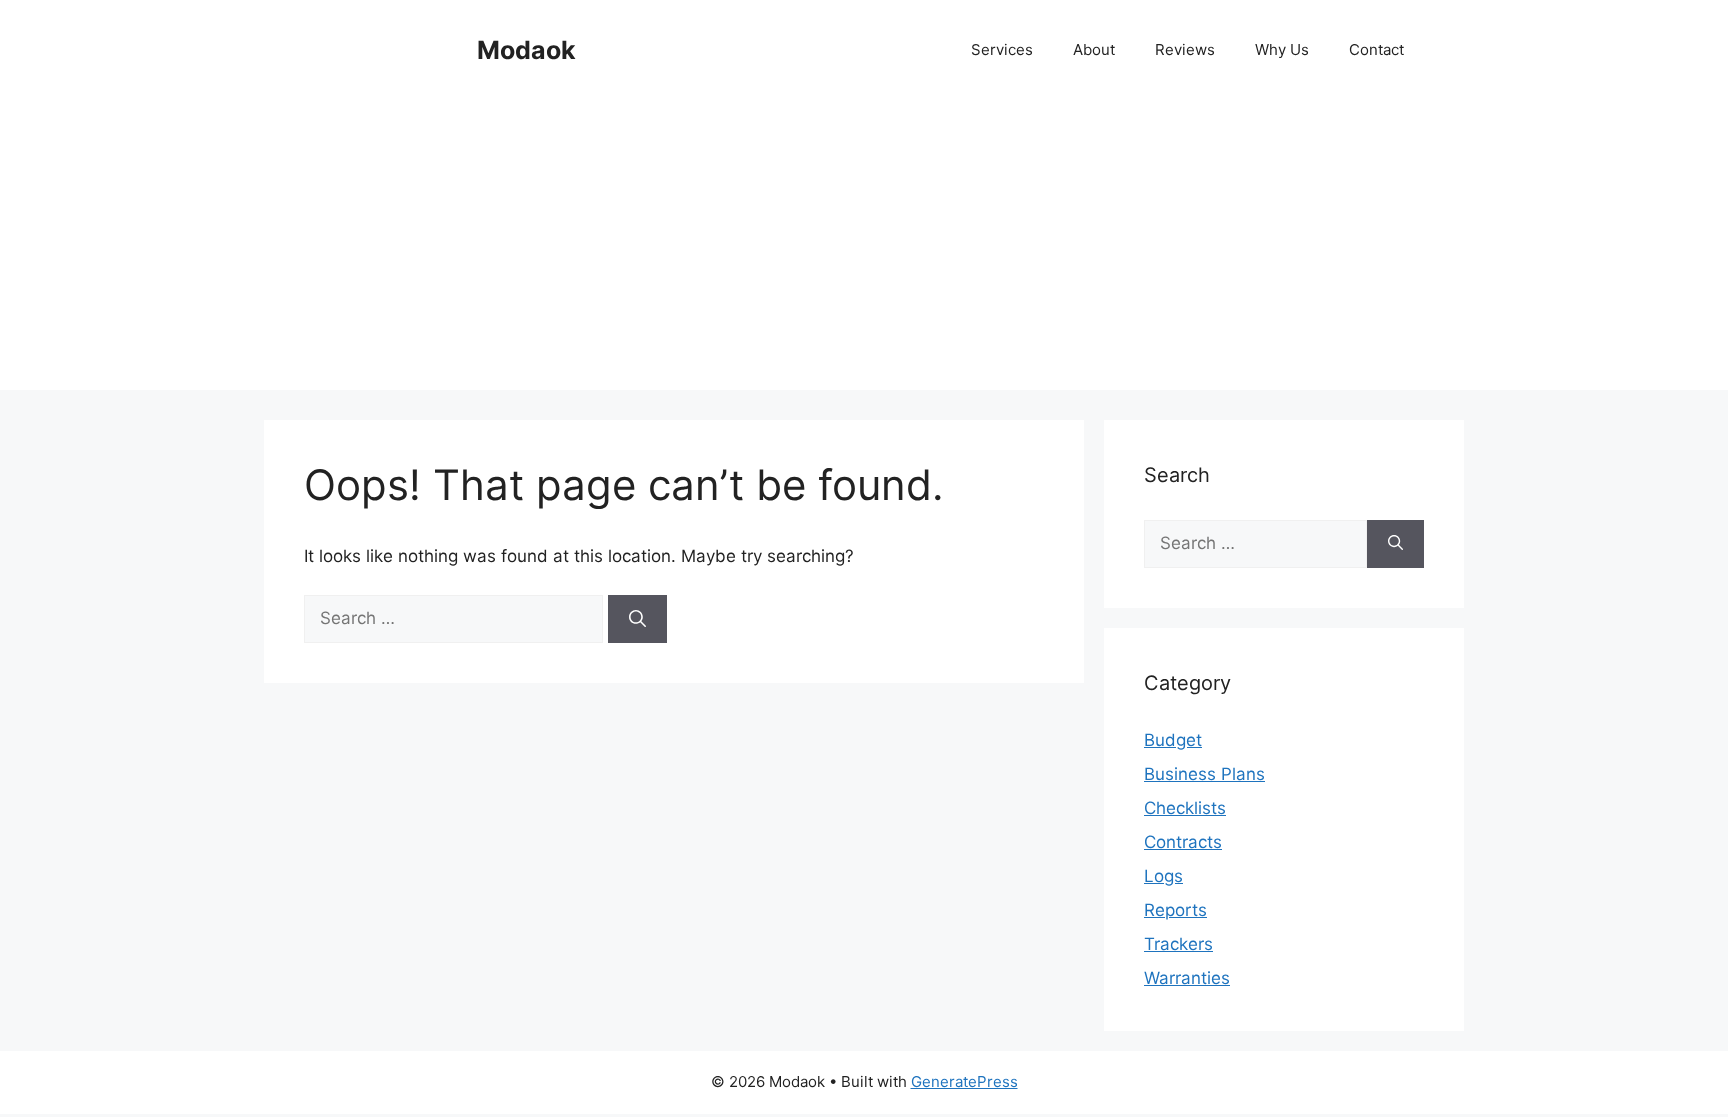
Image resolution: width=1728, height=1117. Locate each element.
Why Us (1282, 49)
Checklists (1185, 808)
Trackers (1178, 944)
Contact (1376, 49)
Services (1002, 49)
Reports (1175, 910)
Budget (1173, 740)
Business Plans (1204, 774)
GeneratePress (964, 1081)
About (1094, 49)
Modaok (526, 50)
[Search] (637, 619)
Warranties (1187, 978)
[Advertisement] (864, 250)
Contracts (1183, 842)
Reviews (1185, 49)
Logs (1163, 876)
